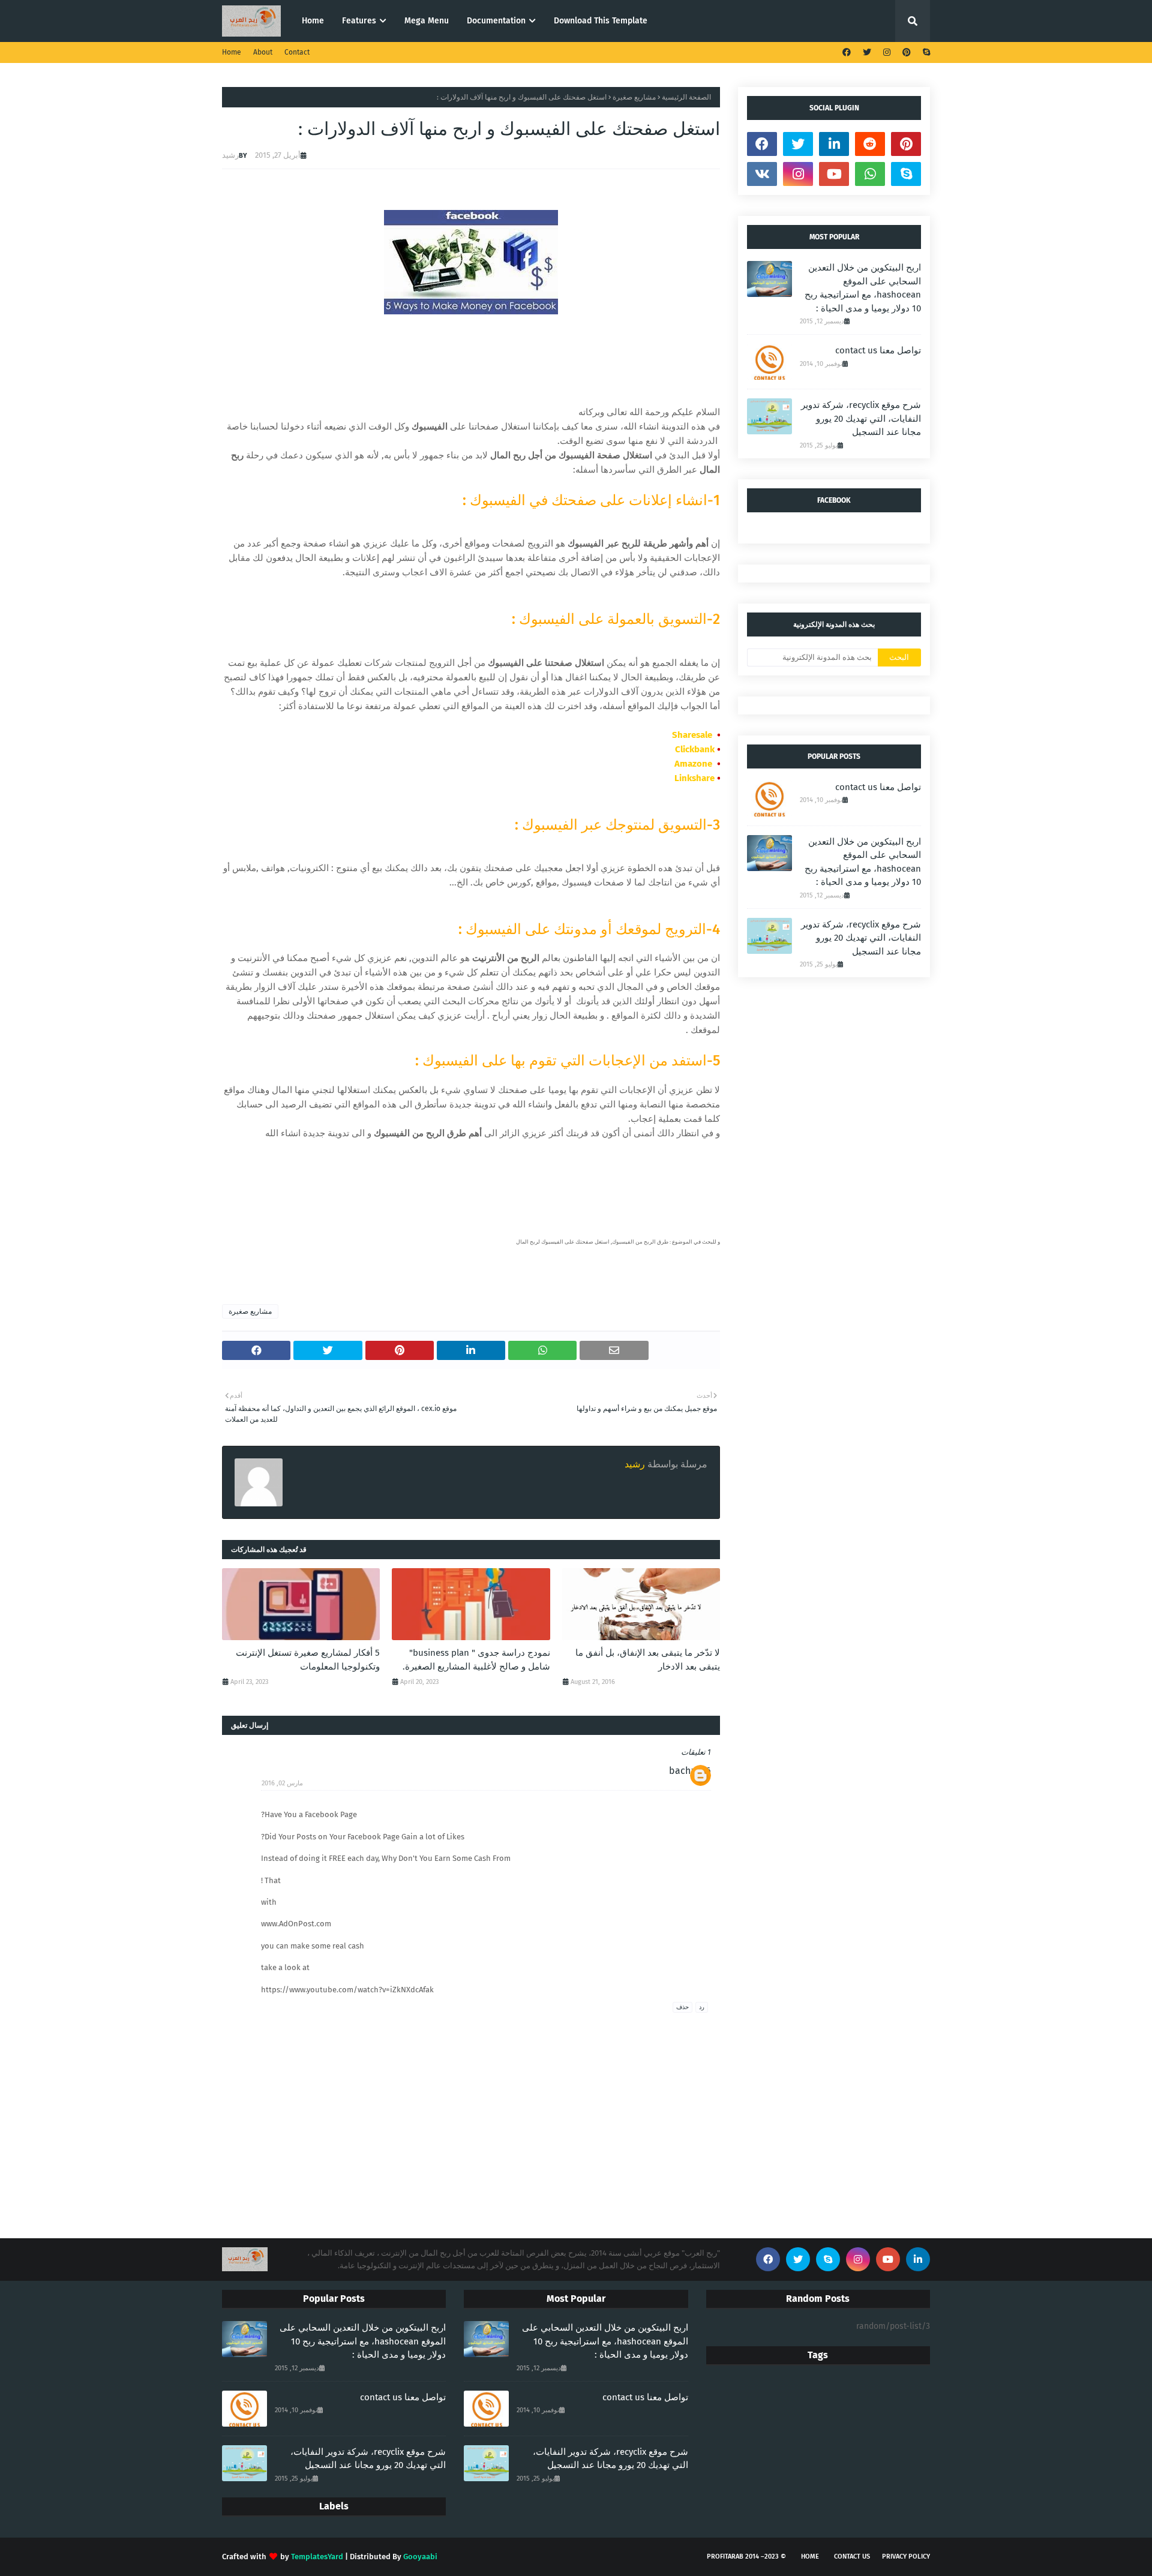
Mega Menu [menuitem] (427, 21)
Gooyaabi (420, 2557)
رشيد (230, 155)
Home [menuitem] (313, 21)
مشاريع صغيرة (634, 97)
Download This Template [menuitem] (601, 21)
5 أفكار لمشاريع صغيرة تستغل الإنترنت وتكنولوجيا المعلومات (308, 1660)
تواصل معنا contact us (878, 350)
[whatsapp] (870, 174)
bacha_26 (690, 1771)
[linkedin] (834, 144)
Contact (297, 52)
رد (702, 2007)
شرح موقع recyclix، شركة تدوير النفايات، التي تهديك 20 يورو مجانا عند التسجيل (861, 418)
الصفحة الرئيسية (686, 97)
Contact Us (852, 2557)
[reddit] (870, 144)
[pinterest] (907, 52)
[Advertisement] (624, 1199)
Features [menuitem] (359, 21)
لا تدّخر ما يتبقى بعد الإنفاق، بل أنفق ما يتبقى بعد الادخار (648, 1660)
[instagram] (887, 52)
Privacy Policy (906, 2557)
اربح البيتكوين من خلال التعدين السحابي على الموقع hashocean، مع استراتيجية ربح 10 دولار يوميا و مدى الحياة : (863, 288)
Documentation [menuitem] (496, 21)
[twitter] (867, 52)
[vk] (762, 174)
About (263, 52)
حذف (682, 2007)
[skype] (925, 52)
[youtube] (834, 174)
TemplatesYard (317, 2557)
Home (232, 52)
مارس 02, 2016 (282, 1783)
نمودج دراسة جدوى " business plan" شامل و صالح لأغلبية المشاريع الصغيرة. (476, 1660)
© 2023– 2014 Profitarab (746, 2557)
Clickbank (695, 749)
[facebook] (847, 52)
